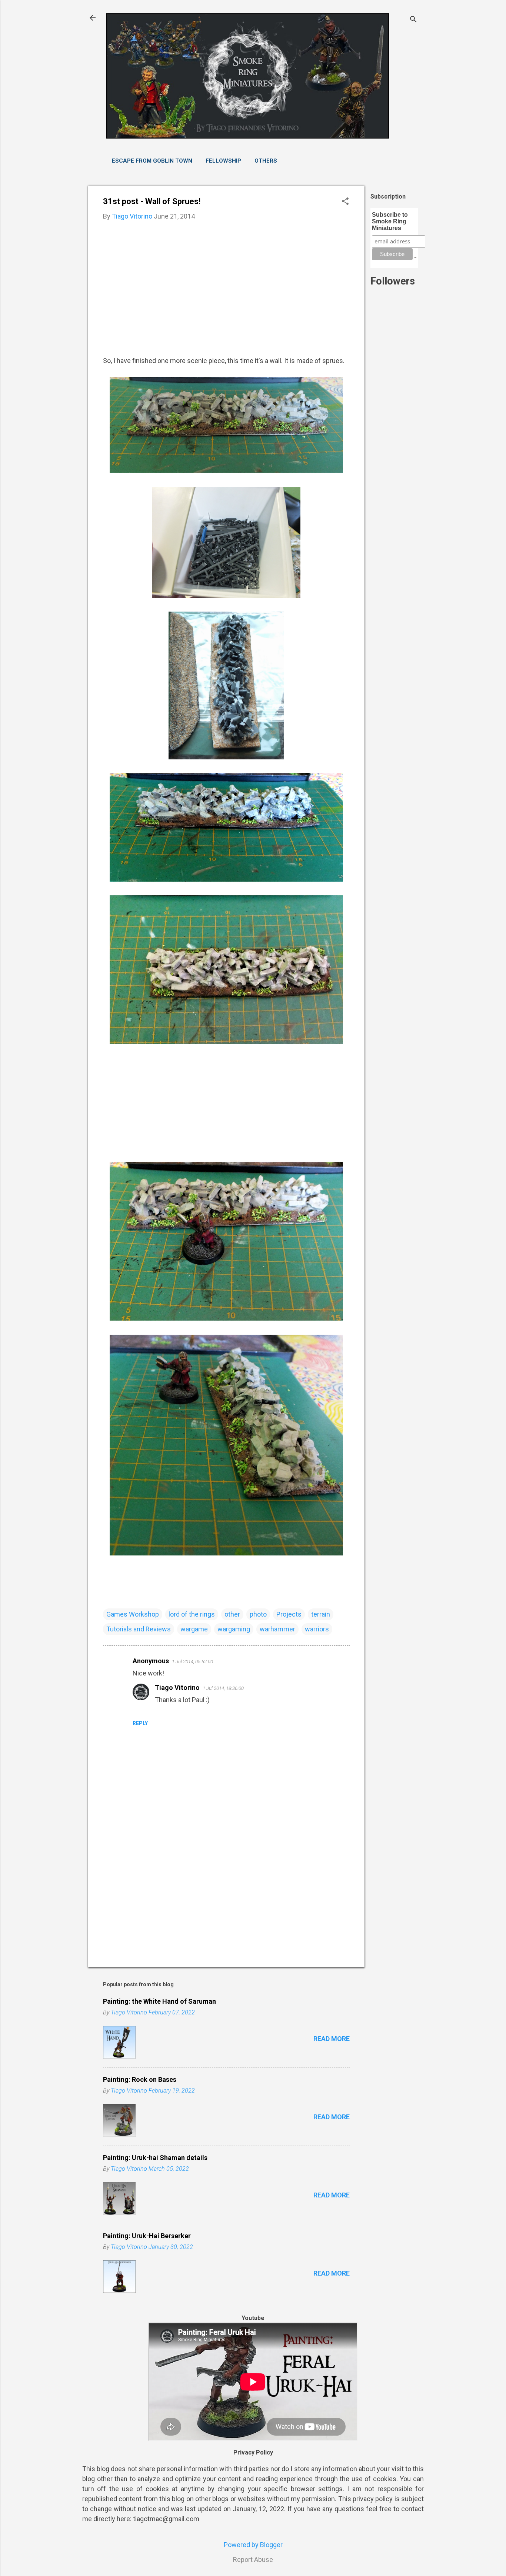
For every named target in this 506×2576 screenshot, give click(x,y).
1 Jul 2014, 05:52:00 (192, 1662)
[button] (345, 202)
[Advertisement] (394, 469)
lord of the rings (192, 1614)
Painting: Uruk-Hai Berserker (147, 2236)
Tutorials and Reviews (139, 1629)
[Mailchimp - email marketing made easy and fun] (415, 256)
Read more (332, 2039)
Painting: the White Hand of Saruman (159, 2001)
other (232, 1614)
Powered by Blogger (253, 2545)
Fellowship (223, 161)
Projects (289, 1614)
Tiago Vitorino (177, 1688)
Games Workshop (133, 1614)
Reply (140, 1723)
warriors (317, 1629)
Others (266, 161)
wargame (194, 1629)
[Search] (413, 20)
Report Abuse (253, 2560)
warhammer (277, 1629)
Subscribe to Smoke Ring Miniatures (390, 221)
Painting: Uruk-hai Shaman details (155, 2158)
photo (258, 1614)
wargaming (234, 1629)
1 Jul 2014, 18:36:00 (223, 1688)
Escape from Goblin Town (152, 161)
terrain (321, 1614)
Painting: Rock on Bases (140, 2079)
